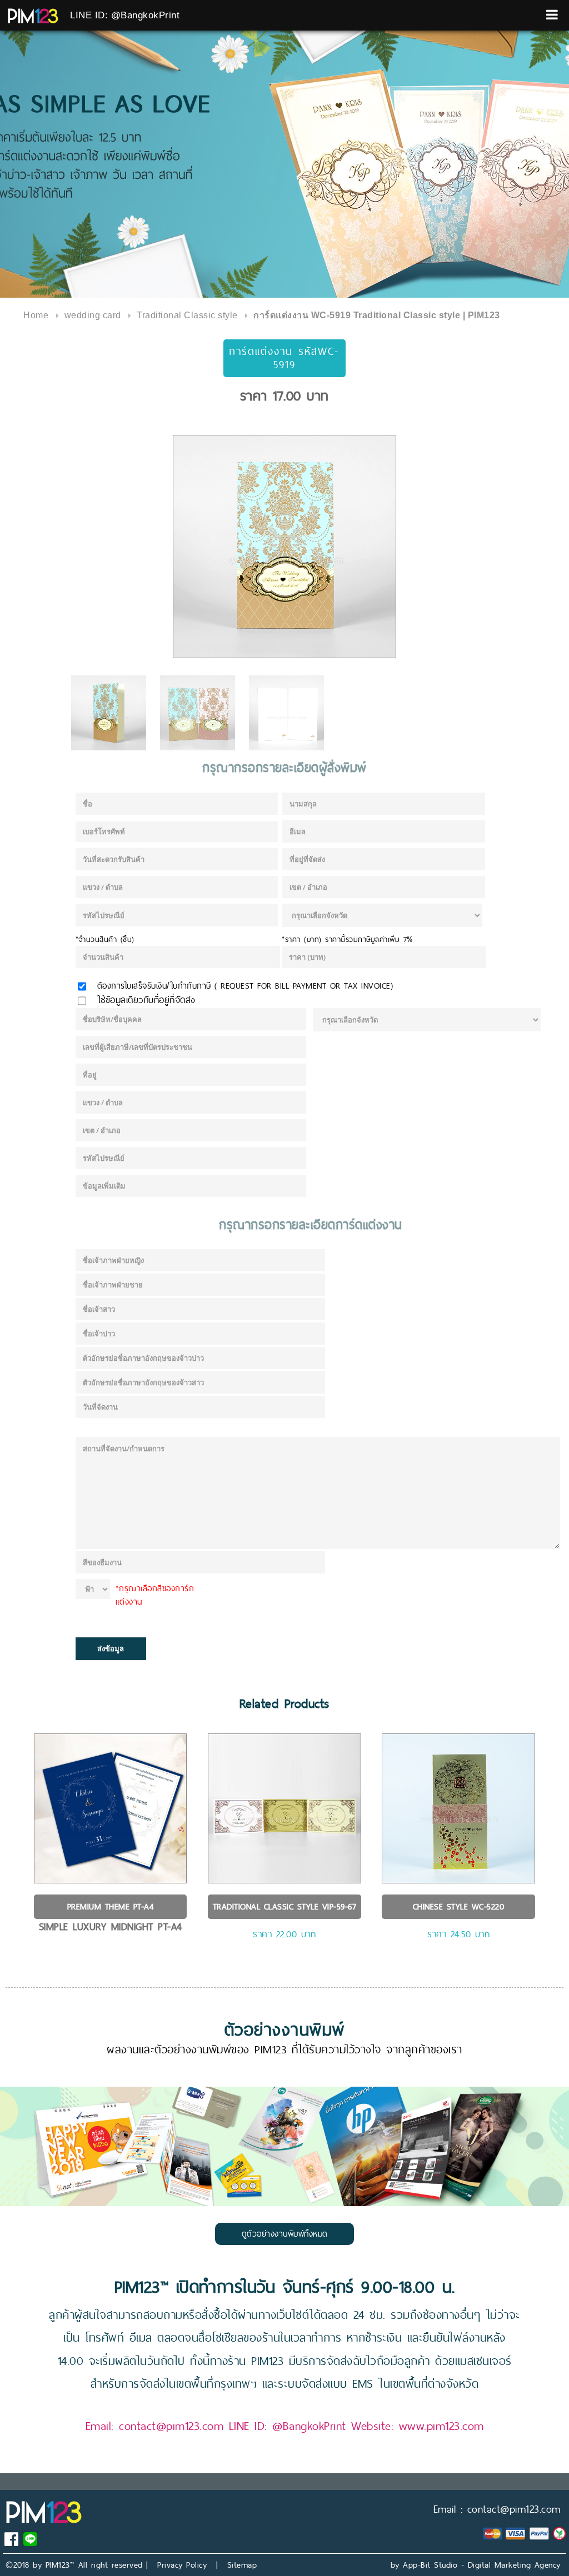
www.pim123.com (441, 2426)
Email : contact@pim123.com (497, 2509)
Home (36, 315)
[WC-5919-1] (284, 547)
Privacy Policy (182, 2565)
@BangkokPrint (309, 2426)
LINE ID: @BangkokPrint (125, 15)
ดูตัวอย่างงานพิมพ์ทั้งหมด (285, 2234)
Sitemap (242, 2565)
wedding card (93, 315)
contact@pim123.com (171, 2426)
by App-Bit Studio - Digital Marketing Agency (476, 2565)
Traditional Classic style (187, 315)
